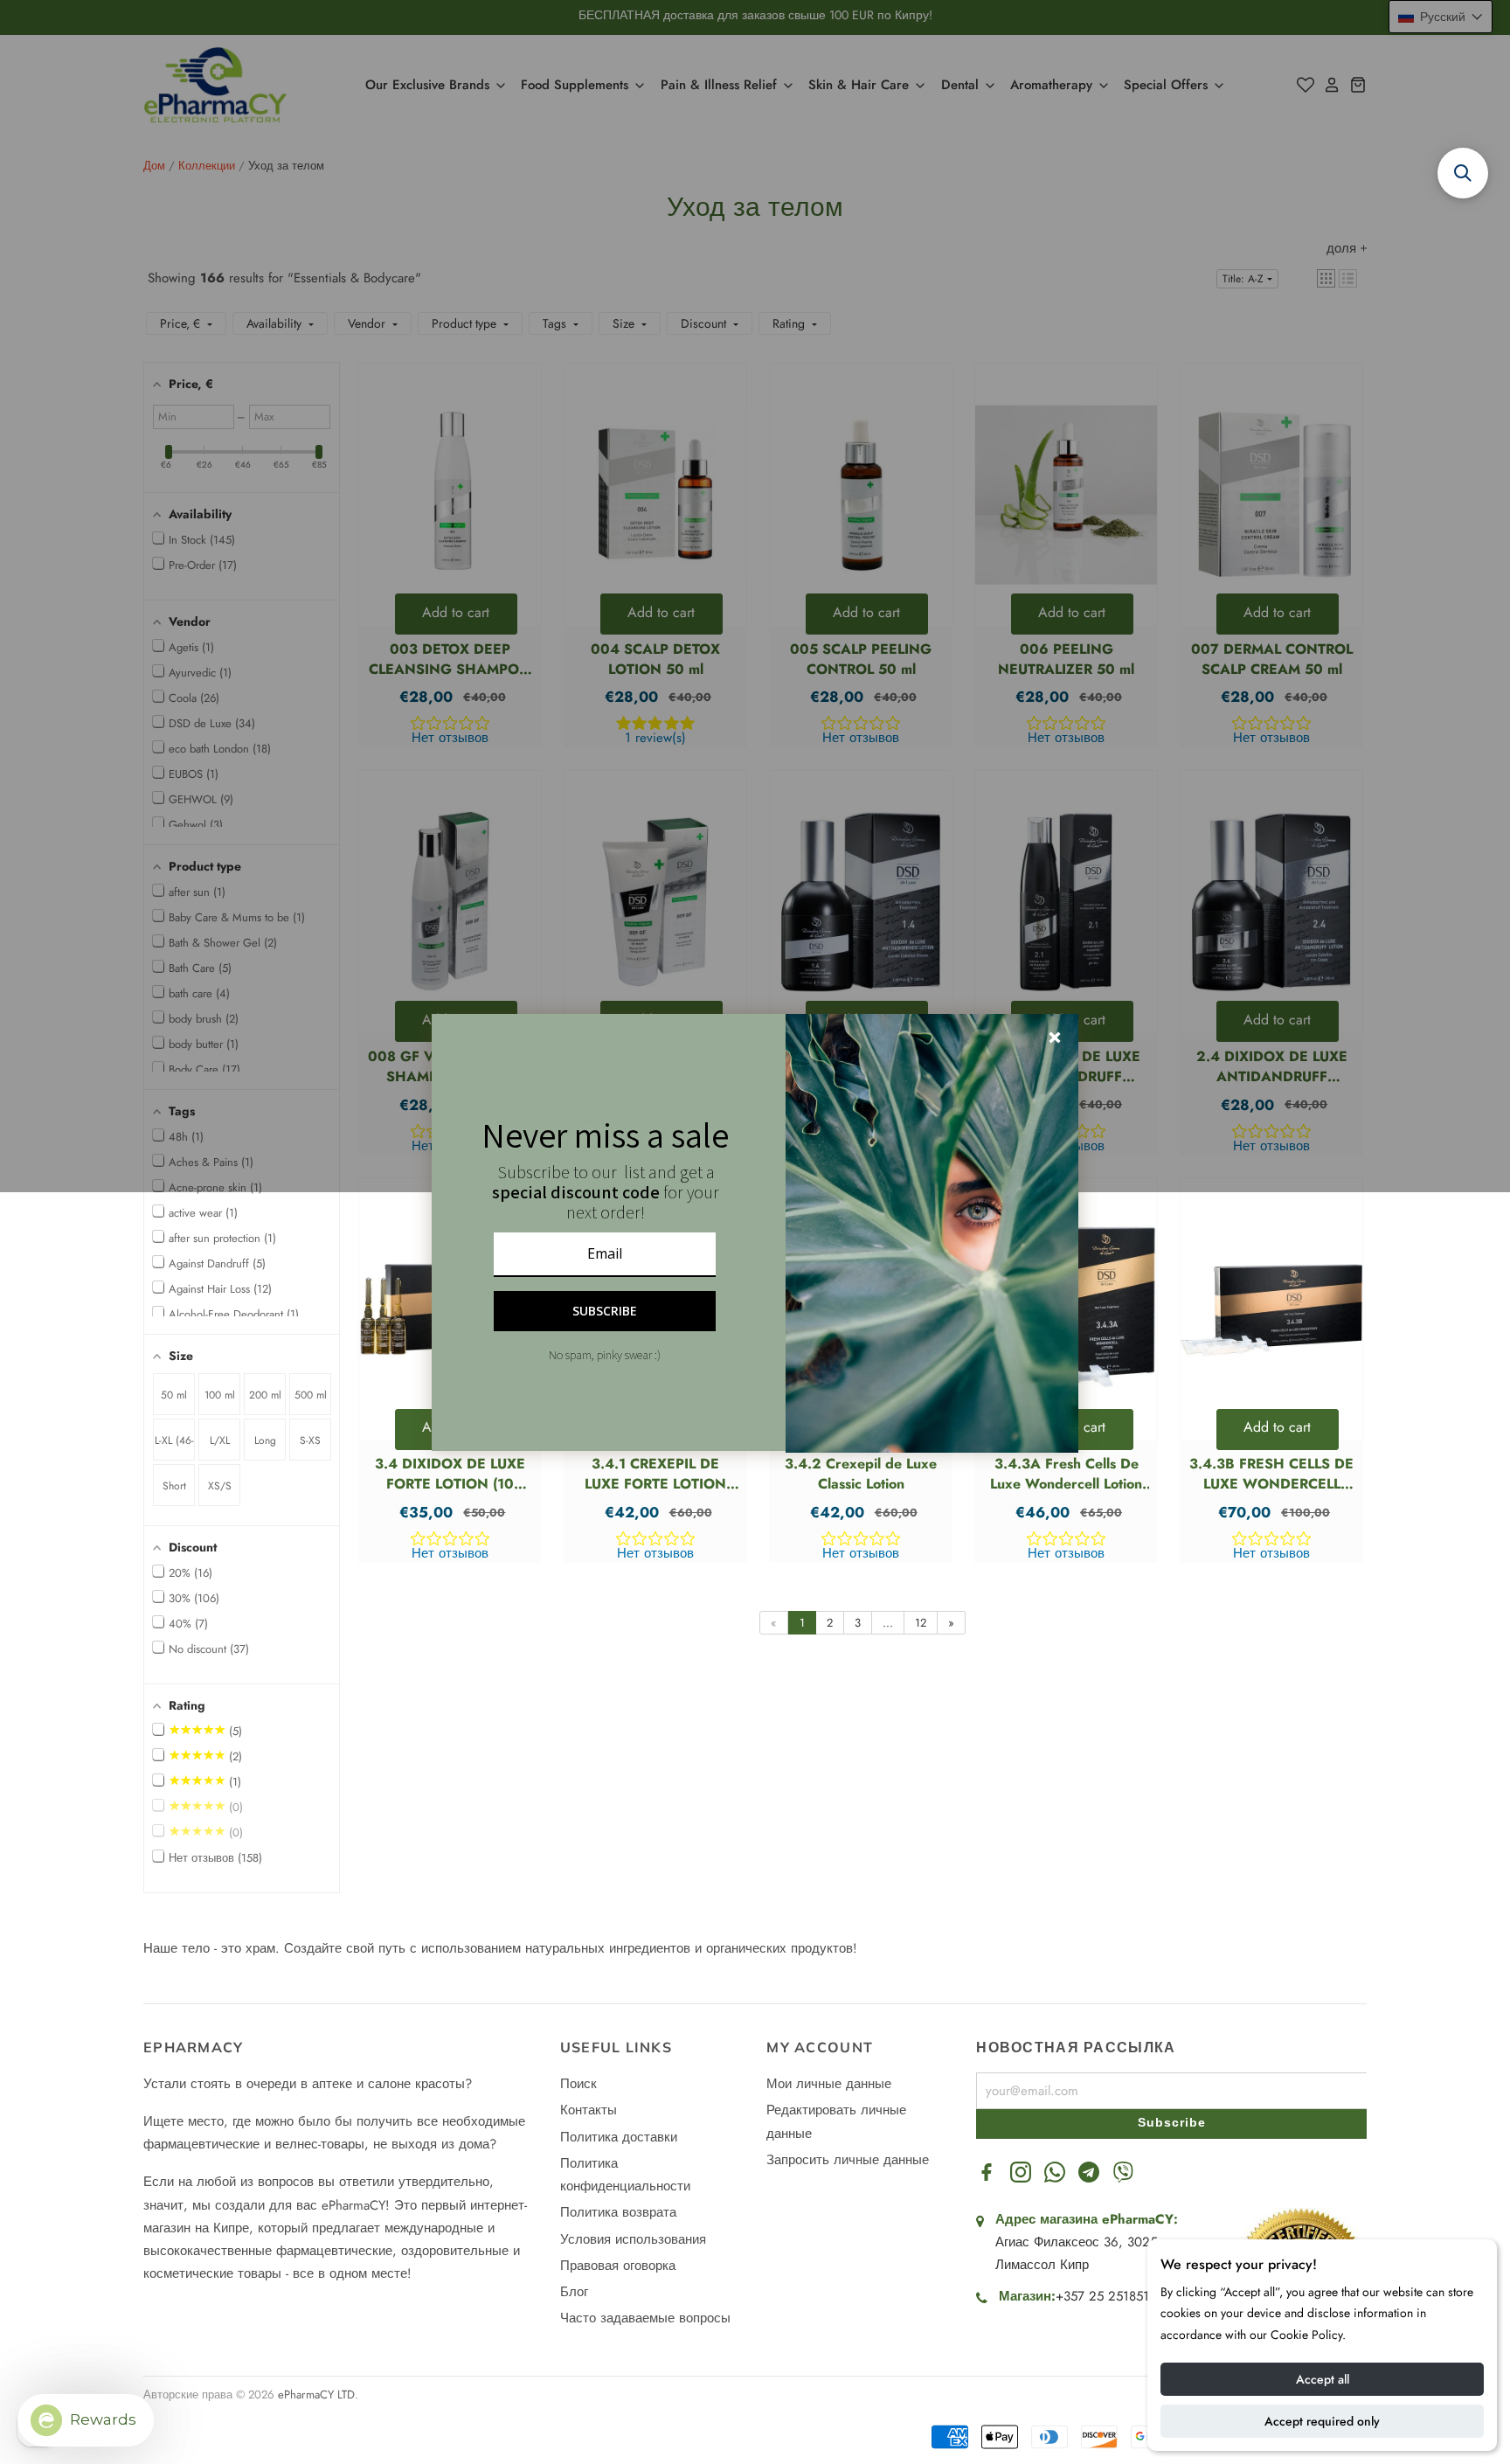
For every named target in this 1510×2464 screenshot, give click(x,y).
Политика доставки (619, 2137)
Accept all (1323, 2379)
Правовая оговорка (618, 2266)
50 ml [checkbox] (174, 1395)
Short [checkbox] (174, 1486)
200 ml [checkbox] (265, 1395)
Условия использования (633, 2239)
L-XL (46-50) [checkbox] (174, 1447)
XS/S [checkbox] (220, 1486)
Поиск (578, 2084)
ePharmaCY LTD (316, 2395)
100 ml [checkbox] (220, 1395)
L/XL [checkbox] (220, 1440)
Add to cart (1277, 1427)
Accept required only (1322, 2421)
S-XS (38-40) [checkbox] (311, 1447)
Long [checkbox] (265, 1440)
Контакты (589, 2110)
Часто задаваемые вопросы (645, 2318)
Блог (574, 2292)
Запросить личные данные (848, 2160)
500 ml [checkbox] (311, 1395)
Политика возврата (618, 2212)
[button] (242, 1354)
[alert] (755, 1232)
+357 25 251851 (1102, 2296)
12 (921, 1623)
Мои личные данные (829, 2084)
